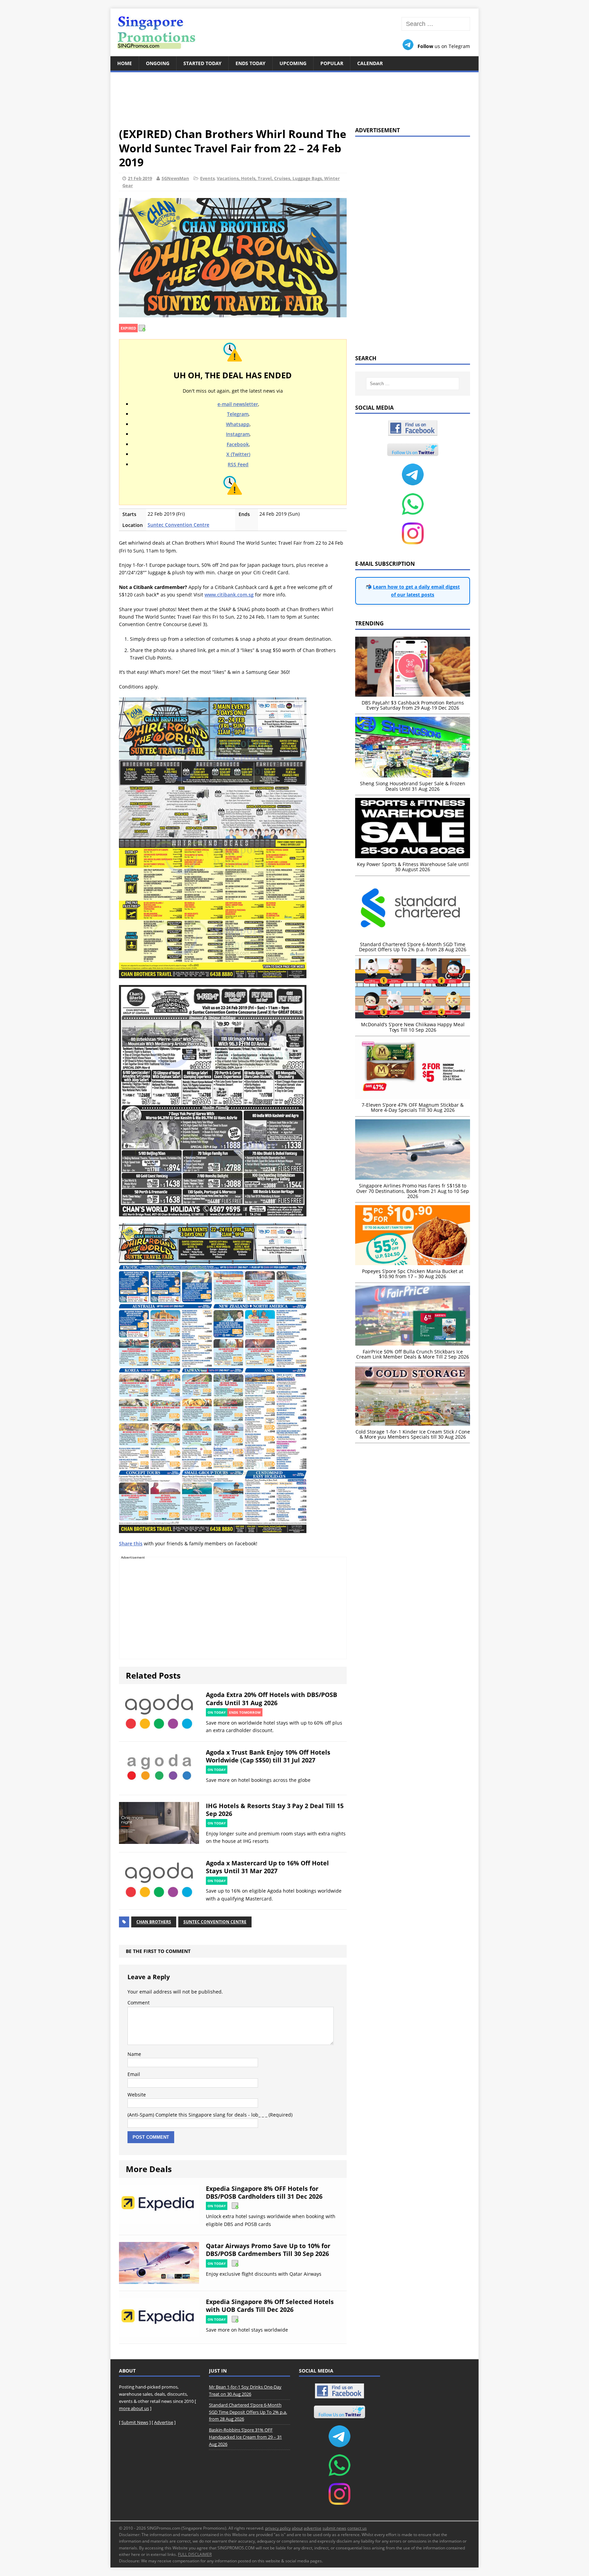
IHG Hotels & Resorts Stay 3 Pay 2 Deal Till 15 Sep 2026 (275, 1810)
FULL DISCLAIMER (195, 2554)
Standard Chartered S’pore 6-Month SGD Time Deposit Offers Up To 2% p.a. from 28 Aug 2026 (248, 2412)
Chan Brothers (154, 1922)
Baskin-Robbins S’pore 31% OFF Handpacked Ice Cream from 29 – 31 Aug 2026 (245, 2437)
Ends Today (251, 63)
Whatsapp (238, 424)
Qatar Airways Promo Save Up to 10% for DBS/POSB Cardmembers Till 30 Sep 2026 (268, 2250)
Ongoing (158, 63)
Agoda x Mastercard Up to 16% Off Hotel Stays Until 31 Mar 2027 (267, 1867)
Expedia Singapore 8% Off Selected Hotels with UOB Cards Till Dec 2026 (270, 2306)
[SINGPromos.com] (294, 32)
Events (207, 178)
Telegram (238, 414)
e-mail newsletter (238, 404)
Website (137, 2095)
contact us (357, 2528)
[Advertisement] (294, 95)
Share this (131, 1543)
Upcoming (293, 63)
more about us (134, 2408)
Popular (332, 63)
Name (134, 2054)
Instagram (238, 434)
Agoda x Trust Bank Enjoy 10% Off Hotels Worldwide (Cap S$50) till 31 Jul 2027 (268, 1756)
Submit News (135, 2422)
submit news (334, 2528)
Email (134, 2074)
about (297, 2528)
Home (125, 63)
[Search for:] (436, 24)
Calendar (370, 63)
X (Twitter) (238, 454)
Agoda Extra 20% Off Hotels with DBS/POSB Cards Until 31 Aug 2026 (271, 1699)
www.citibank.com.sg (229, 595)
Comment (139, 2003)
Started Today (202, 63)
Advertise (164, 2422)
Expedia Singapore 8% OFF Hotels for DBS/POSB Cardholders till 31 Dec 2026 (264, 2192)
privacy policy (278, 2528)
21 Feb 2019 (140, 178)
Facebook (238, 444)
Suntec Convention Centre (178, 525)
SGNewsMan (175, 178)
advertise (313, 2528)
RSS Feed (238, 464)
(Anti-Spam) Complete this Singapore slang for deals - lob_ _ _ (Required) (210, 2115)
